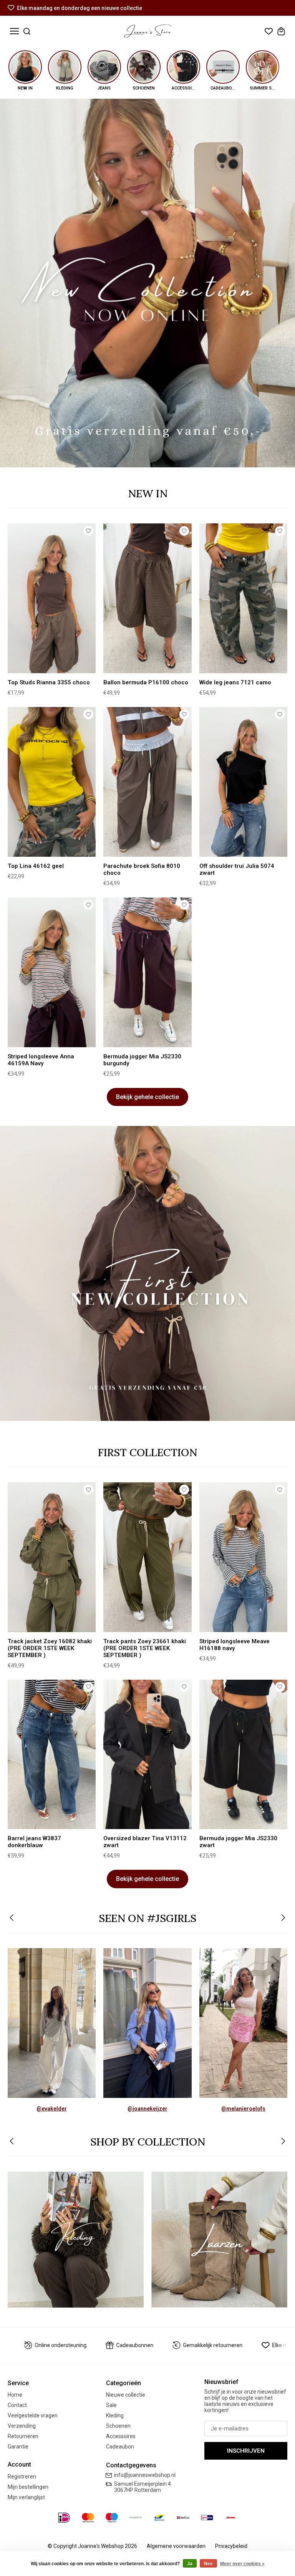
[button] (12, 1918)
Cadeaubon (120, 2447)
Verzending (22, 2426)
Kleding (115, 2415)
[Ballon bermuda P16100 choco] (147, 598)
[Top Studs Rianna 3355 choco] (52, 598)
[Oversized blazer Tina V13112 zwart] (147, 1755)
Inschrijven (246, 2451)
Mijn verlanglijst (26, 2497)
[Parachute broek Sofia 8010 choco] (147, 782)
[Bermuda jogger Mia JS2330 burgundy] (147, 972)
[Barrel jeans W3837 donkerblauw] (52, 1755)
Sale (111, 2405)
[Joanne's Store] (148, 31)
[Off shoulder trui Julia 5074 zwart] (243, 782)
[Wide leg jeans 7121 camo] (243, 598)
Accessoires (121, 2436)
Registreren (22, 2477)
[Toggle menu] (14, 31)
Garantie (18, 2447)
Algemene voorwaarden (176, 2546)
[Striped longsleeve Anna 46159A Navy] (52, 972)
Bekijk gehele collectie (147, 1097)
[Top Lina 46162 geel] (52, 782)
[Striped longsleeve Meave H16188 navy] (243, 1557)
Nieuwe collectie (126, 2395)
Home (15, 2395)
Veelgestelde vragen (33, 2415)
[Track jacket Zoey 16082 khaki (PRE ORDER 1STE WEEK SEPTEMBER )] (52, 1557)
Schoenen (118, 2426)
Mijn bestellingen (28, 2487)
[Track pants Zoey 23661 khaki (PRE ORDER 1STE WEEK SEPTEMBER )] (147, 1557)
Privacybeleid (231, 2546)
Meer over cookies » (242, 2564)
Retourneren (23, 2436)
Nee (208, 2564)
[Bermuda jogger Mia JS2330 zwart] (243, 1755)
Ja (190, 2564)
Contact (17, 2405)
